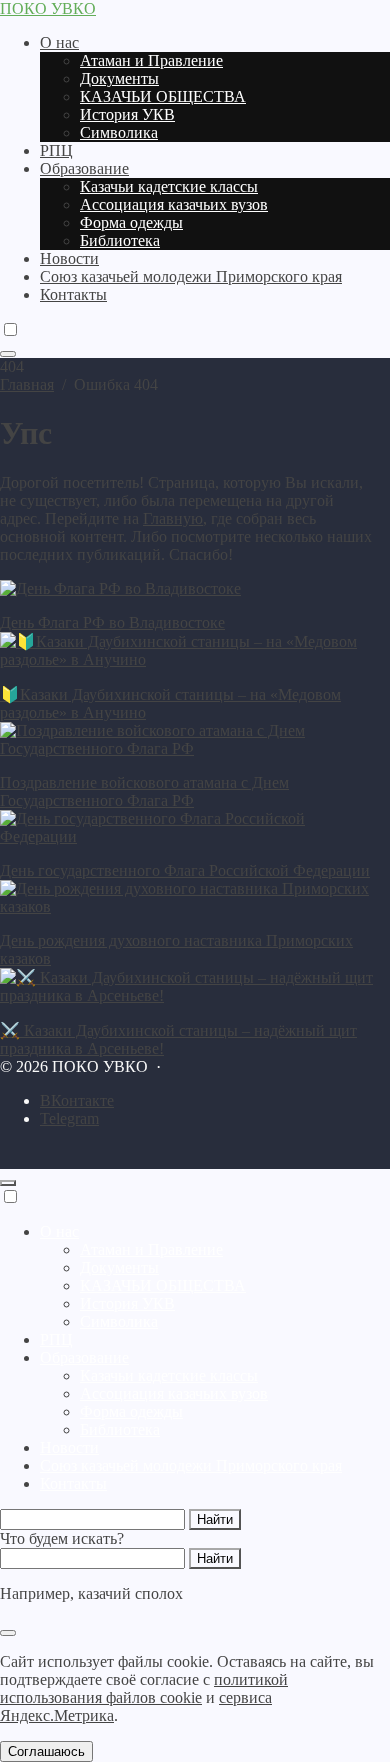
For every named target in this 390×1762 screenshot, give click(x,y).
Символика (119, 1321)
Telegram (69, 1118)
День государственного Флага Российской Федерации (185, 870)
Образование (84, 1357)
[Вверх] (8, 1183)
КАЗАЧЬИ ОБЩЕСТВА (163, 1285)
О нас (59, 1231)
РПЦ (56, 1339)
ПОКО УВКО (48, 8)
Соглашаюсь (46, 1751)
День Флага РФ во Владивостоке (112, 622)
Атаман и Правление (151, 1249)
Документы (119, 1267)
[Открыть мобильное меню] (8, 354)
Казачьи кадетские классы (169, 1375)
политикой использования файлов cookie (144, 1688)
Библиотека (120, 1429)
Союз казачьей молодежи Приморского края (191, 1465)
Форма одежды (131, 1411)
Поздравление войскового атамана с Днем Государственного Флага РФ (144, 791)
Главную (173, 518)
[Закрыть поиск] (8, 1633)
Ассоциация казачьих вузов (174, 1393)
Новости (69, 1447)
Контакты (73, 1483)
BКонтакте (77, 1100)
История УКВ (127, 1303)
